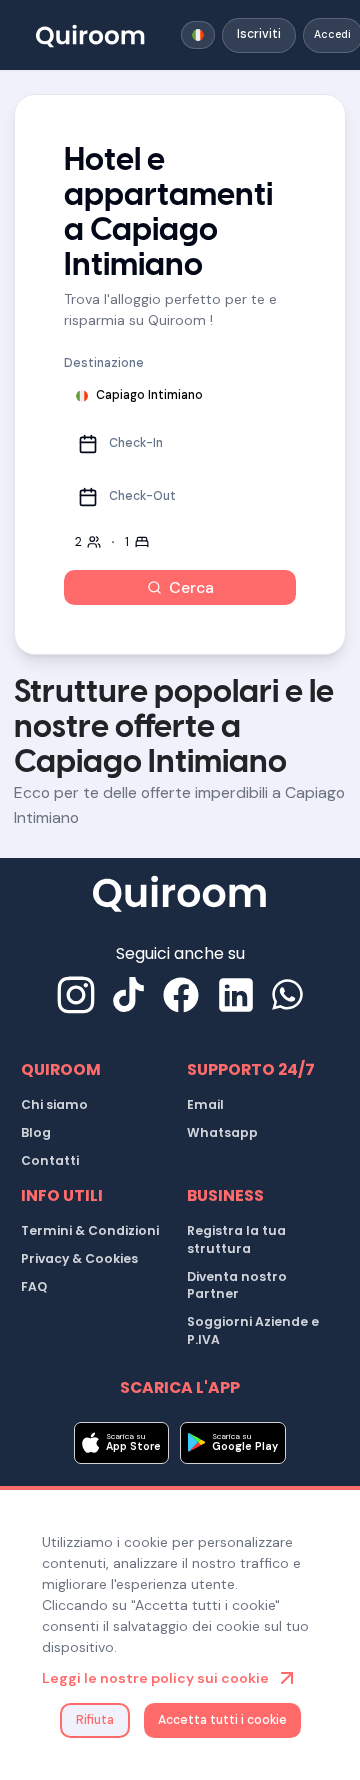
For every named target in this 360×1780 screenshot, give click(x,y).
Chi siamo (54, 1104)
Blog (36, 1132)
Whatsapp (222, 1132)
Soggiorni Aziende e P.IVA (253, 1330)
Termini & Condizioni (90, 1230)
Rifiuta (95, 1720)
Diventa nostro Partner (237, 1285)
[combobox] (198, 35)
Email (205, 1104)
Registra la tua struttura (236, 1239)
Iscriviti (259, 34)
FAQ (34, 1286)
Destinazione (104, 363)
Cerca (191, 587)
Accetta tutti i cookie (222, 1720)
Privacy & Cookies (79, 1258)
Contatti (50, 1160)
